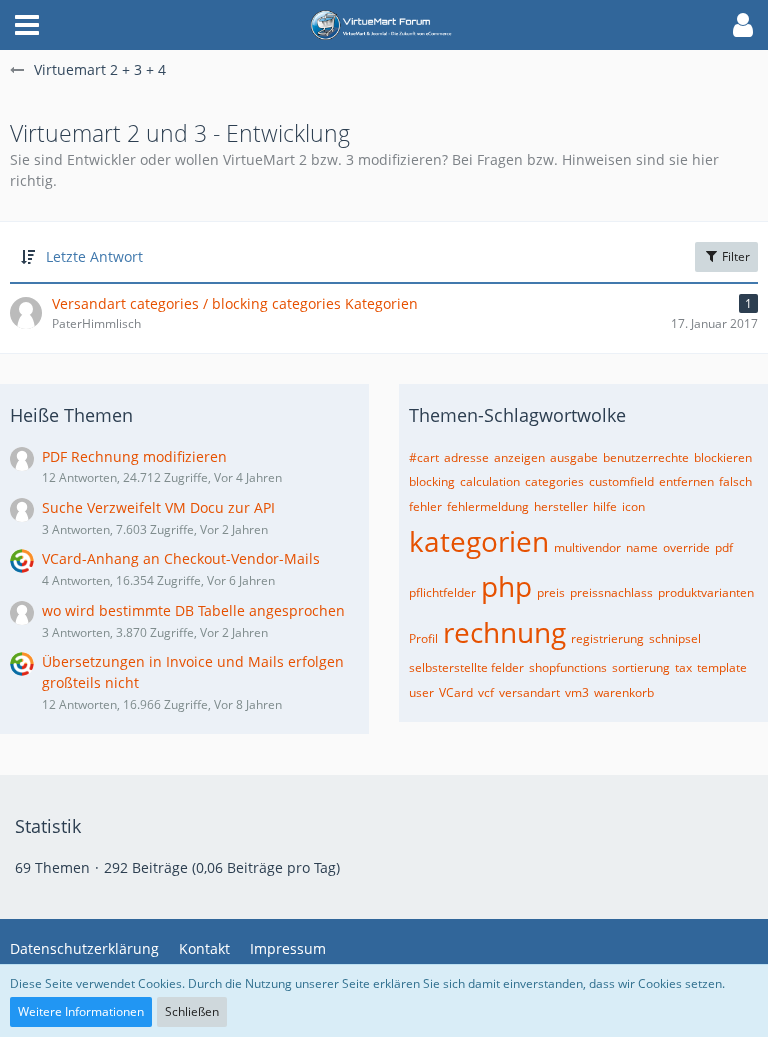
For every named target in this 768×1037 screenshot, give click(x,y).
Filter (734, 256)
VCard (456, 692)
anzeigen (519, 457)
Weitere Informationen (81, 1011)
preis (551, 592)
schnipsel (675, 638)
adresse (466, 457)
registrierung (607, 638)
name (642, 547)
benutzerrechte (646, 457)
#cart (424, 457)
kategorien (479, 541)
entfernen (686, 481)
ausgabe (574, 457)
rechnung (504, 632)
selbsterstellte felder (466, 667)
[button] (27, 25)
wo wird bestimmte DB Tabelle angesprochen (193, 610)
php (506, 586)
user (421, 692)
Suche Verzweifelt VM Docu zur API (158, 507)
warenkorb (624, 692)
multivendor (587, 547)
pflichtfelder (442, 592)
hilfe (605, 506)
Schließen (192, 1011)
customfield (621, 481)
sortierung (641, 667)
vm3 (577, 692)
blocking (432, 481)
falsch (735, 481)
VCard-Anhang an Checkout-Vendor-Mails (181, 558)
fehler (425, 506)
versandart (529, 692)
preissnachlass (611, 592)
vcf (486, 692)
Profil (423, 638)
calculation (490, 481)
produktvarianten (706, 592)
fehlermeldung (488, 506)
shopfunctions (568, 667)
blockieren (723, 457)
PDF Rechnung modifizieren (134, 456)
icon (633, 506)
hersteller (561, 506)
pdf (724, 547)
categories (554, 481)
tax (683, 667)
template (722, 667)
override (686, 547)
